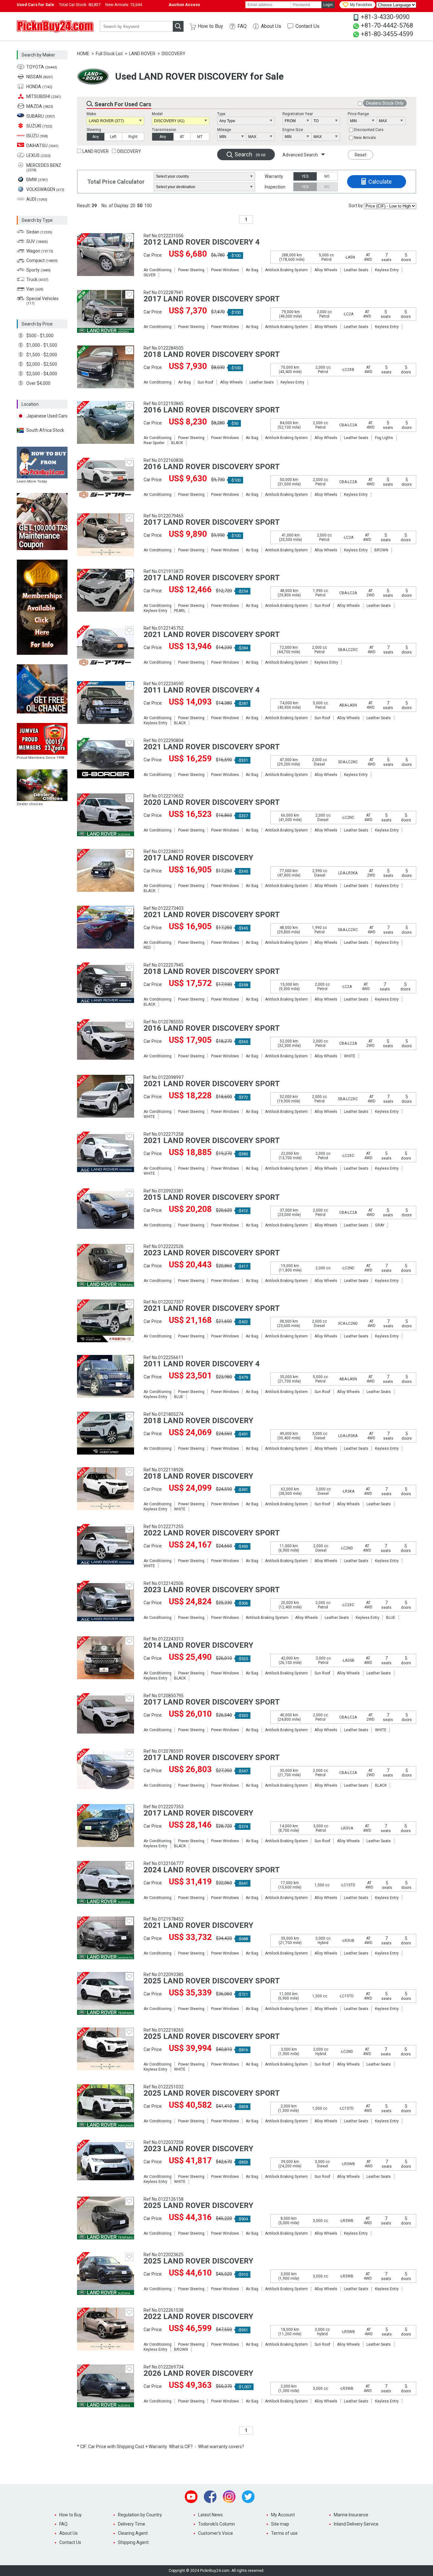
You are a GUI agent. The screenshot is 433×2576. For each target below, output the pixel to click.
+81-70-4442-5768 (387, 25)
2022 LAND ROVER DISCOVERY (198, 2316)
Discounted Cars (369, 130)
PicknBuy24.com (55, 26)
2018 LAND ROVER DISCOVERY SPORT (212, 354)
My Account (283, 2515)
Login (328, 5)
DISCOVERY (174, 54)
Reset (361, 155)
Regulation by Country (140, 2515)
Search (250, 154)
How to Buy (210, 26)
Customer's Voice (216, 2533)
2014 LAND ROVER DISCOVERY (198, 1645)
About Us (271, 26)
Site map (280, 2524)
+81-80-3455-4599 (387, 34)
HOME (83, 54)
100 (148, 206)
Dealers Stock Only (385, 103)
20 (133, 206)
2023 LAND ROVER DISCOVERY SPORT (212, 1253)
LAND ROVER (142, 54)
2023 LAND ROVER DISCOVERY (198, 2149)
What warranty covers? (221, 2447)
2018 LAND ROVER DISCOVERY (198, 1421)
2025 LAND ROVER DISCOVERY (198, 2205)
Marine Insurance (351, 2515)
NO (327, 176)
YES (305, 176)
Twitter (248, 2497)
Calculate (380, 182)
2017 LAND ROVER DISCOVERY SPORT (212, 299)
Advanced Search (300, 155)
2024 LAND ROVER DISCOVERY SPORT (212, 1870)
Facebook (210, 2497)
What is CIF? (181, 2447)
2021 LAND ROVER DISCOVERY (198, 1925)
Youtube (191, 2497)
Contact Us (307, 26)
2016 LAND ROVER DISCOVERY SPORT (212, 410)
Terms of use (284, 2533)
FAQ (242, 26)
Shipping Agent (133, 2542)
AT (182, 137)
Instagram (229, 2497)
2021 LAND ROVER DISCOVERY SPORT (212, 634)
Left (113, 137)
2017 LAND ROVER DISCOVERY (198, 858)
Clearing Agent (133, 2533)
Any (96, 137)
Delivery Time (132, 2524)
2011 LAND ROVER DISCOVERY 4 (202, 690)
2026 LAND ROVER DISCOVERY (198, 2373)
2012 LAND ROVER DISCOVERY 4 (202, 242)
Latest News (210, 2515)
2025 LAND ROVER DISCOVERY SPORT (212, 1981)
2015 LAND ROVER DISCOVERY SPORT (212, 1197)
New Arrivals (365, 138)
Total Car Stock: (80, 5)
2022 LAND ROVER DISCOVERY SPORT (212, 1533)
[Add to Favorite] (129, 238)
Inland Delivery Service (356, 2524)
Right (133, 137)
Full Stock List (109, 54)
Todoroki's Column (217, 2524)
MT (200, 137)
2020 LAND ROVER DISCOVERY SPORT (212, 802)
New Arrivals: (124, 5)
